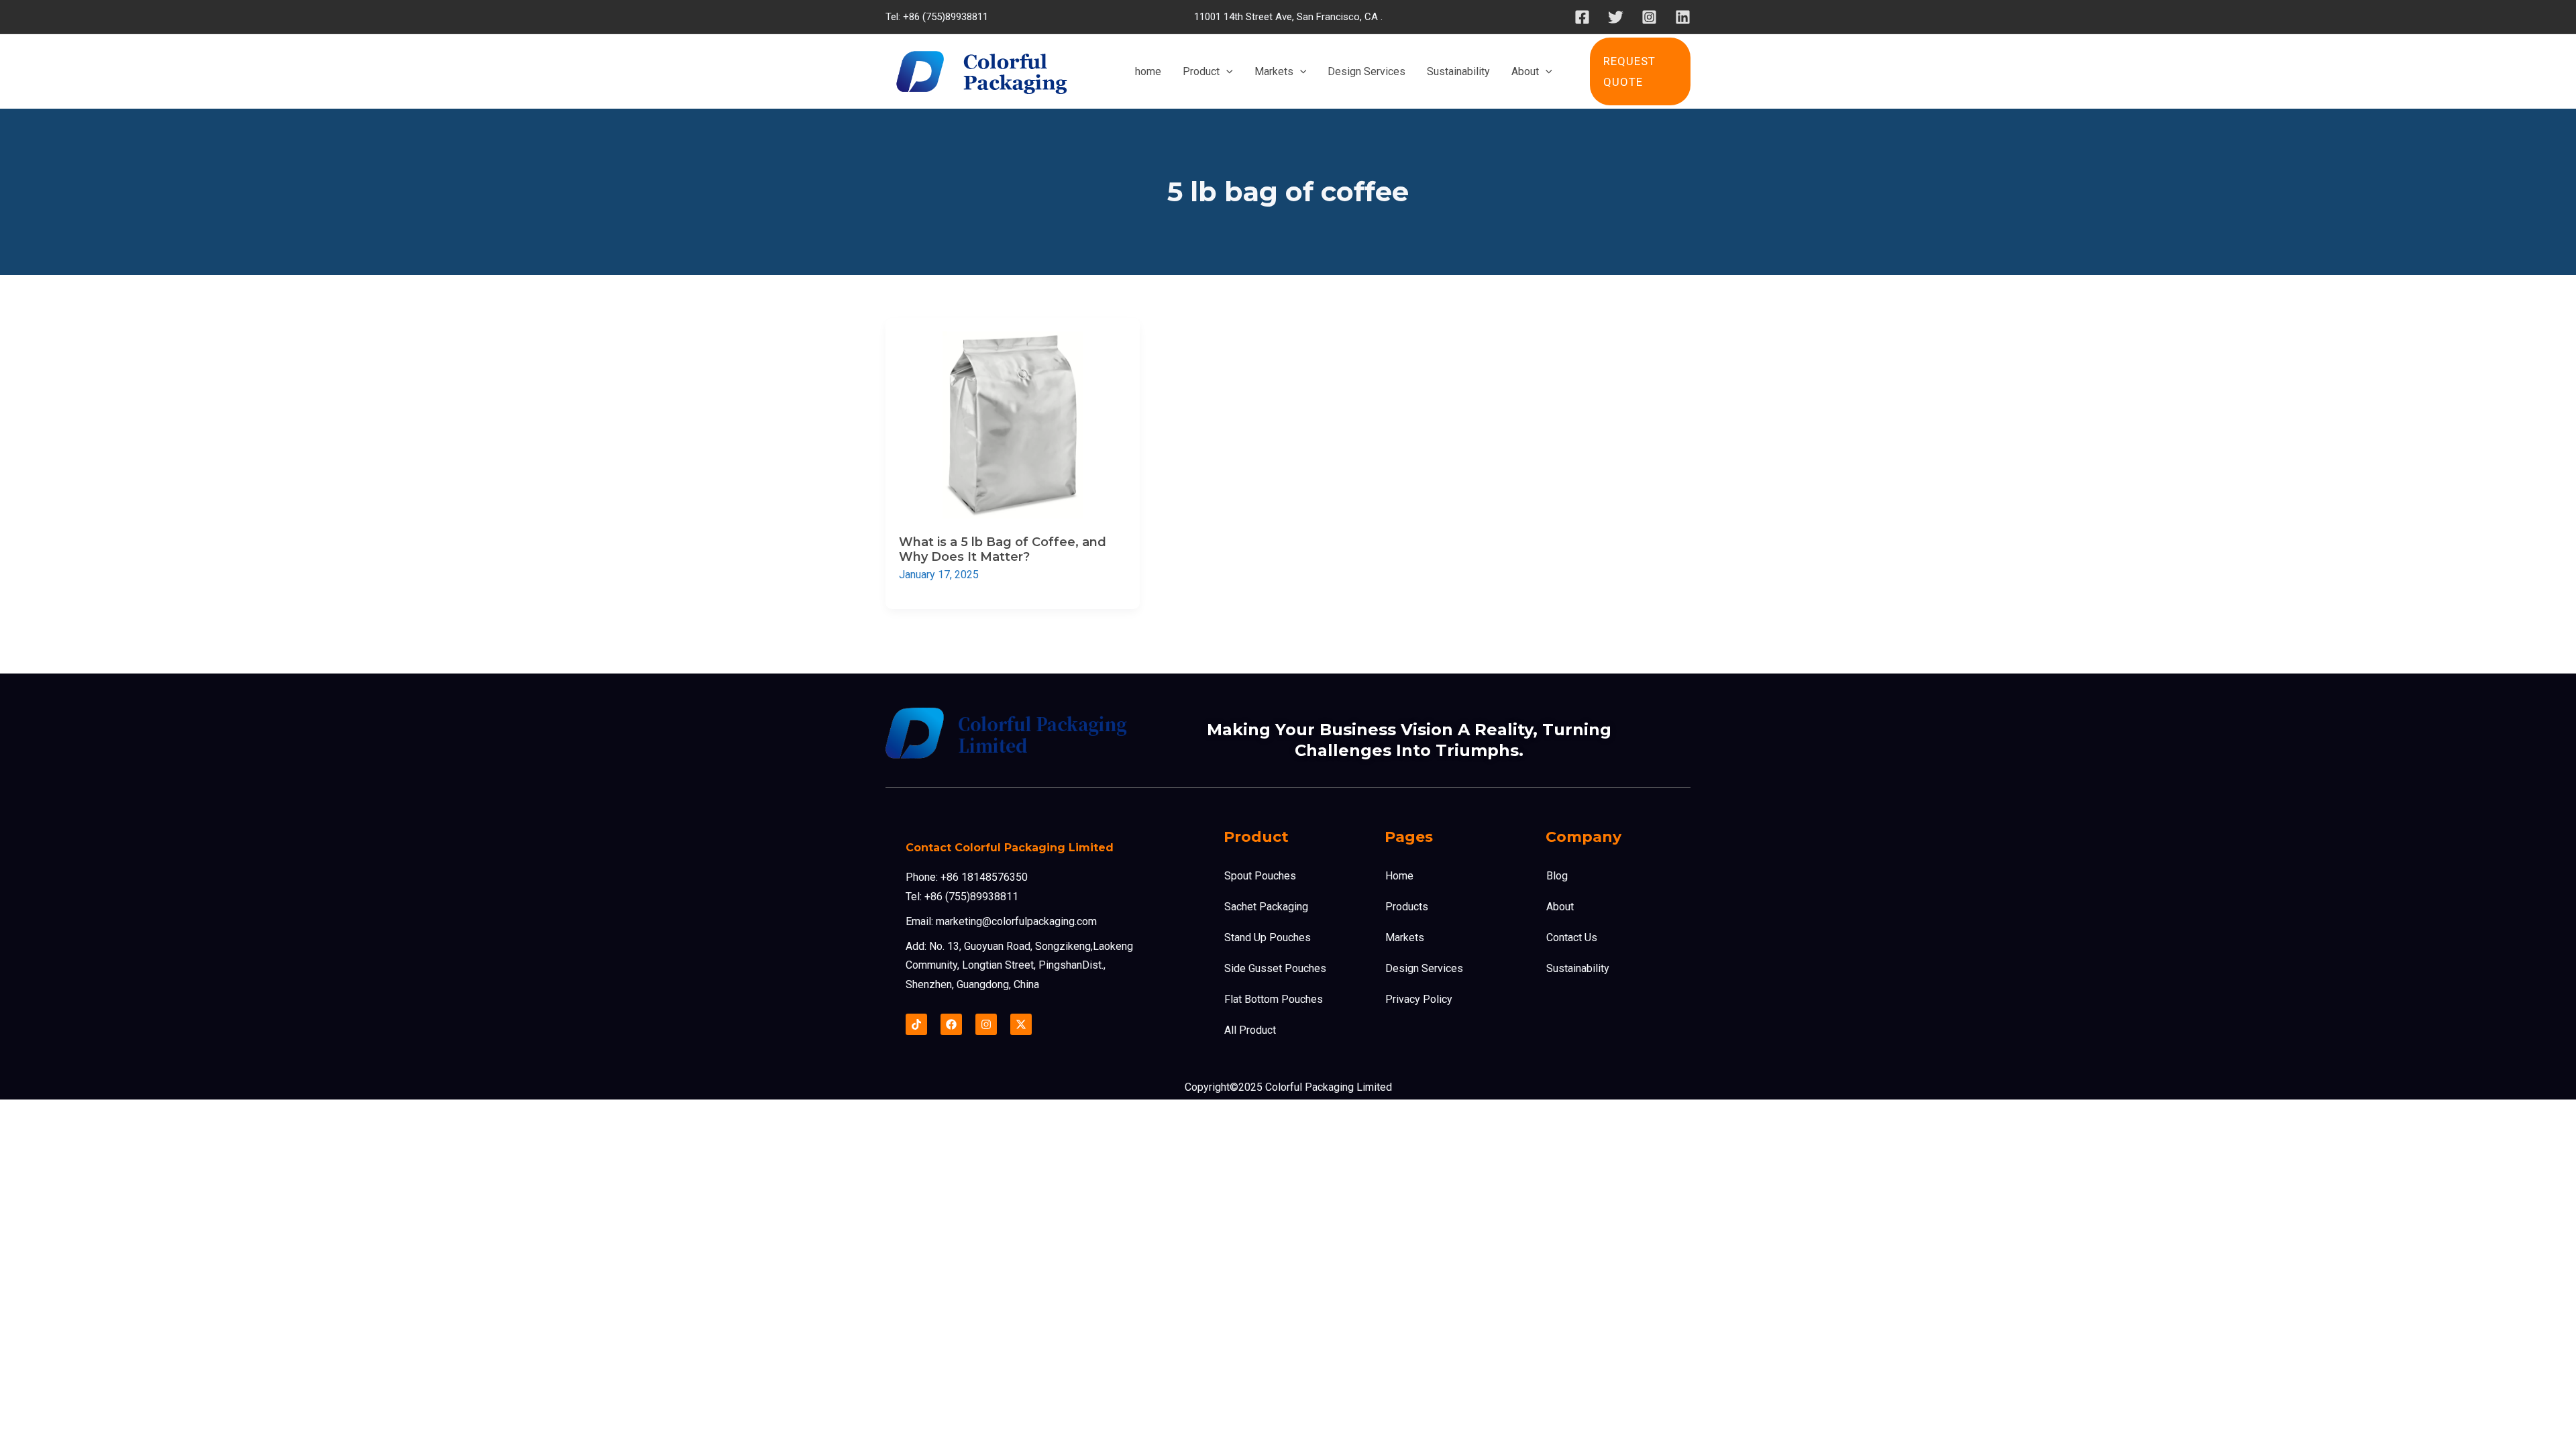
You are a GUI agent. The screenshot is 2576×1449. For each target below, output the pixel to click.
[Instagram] (1649, 17)
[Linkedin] (1683, 17)
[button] (1640, 71)
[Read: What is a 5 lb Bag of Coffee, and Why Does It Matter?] (1013, 424)
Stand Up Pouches (1268, 937)
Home (1399, 876)
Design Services (1424, 968)
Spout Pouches (1260, 876)
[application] (1226, 72)
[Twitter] (1616, 17)
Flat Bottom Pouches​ (1274, 999)
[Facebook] (1582, 17)
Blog (1557, 876)
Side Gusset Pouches (1275, 968)
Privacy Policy (1419, 999)
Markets (1405, 937)
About (1560, 907)
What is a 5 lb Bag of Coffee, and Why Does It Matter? (1003, 549)
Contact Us (1572, 937)
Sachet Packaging (1266, 907)
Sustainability (1578, 968)
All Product (1250, 1030)
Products (1407, 907)
